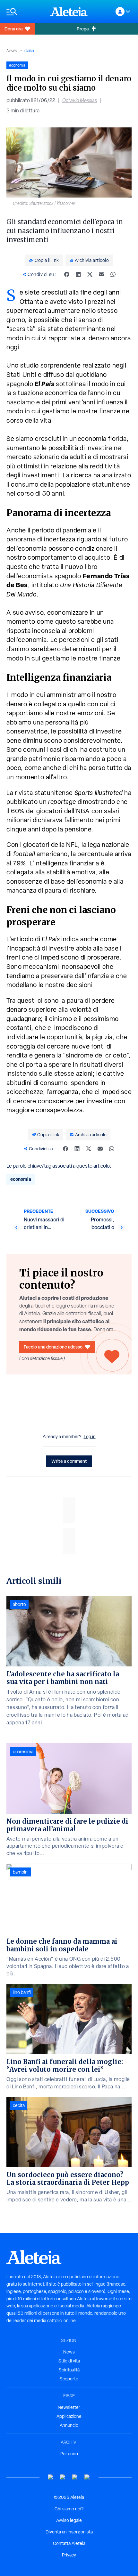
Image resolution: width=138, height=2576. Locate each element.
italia (29, 50)
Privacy (69, 2555)
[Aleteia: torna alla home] (69, 12)
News (12, 51)
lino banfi (22, 1992)
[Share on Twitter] (90, 274)
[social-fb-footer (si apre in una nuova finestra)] (63, 2477)
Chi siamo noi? (69, 2509)
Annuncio (69, 2425)
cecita (19, 2105)
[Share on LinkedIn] (78, 274)
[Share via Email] (101, 274)
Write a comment (69, 1461)
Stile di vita (69, 2361)
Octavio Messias (80, 100)
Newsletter (69, 2407)
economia (21, 1179)
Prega (83, 29)
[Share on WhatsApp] (113, 274)
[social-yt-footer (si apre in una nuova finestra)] (51, 2477)
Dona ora (13, 29)
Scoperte (69, 2379)
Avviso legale (69, 2520)
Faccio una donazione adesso (53, 1347)
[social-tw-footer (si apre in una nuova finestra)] (75, 2477)
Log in (90, 1437)
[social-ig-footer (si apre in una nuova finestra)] (87, 2477)
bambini (21, 1872)
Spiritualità (69, 2370)
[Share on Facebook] (67, 274)
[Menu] (25, 12)
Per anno (69, 2454)
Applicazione (69, 2416)
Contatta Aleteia (69, 2543)
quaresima (23, 1752)
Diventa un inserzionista (69, 2532)
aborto (19, 1604)
